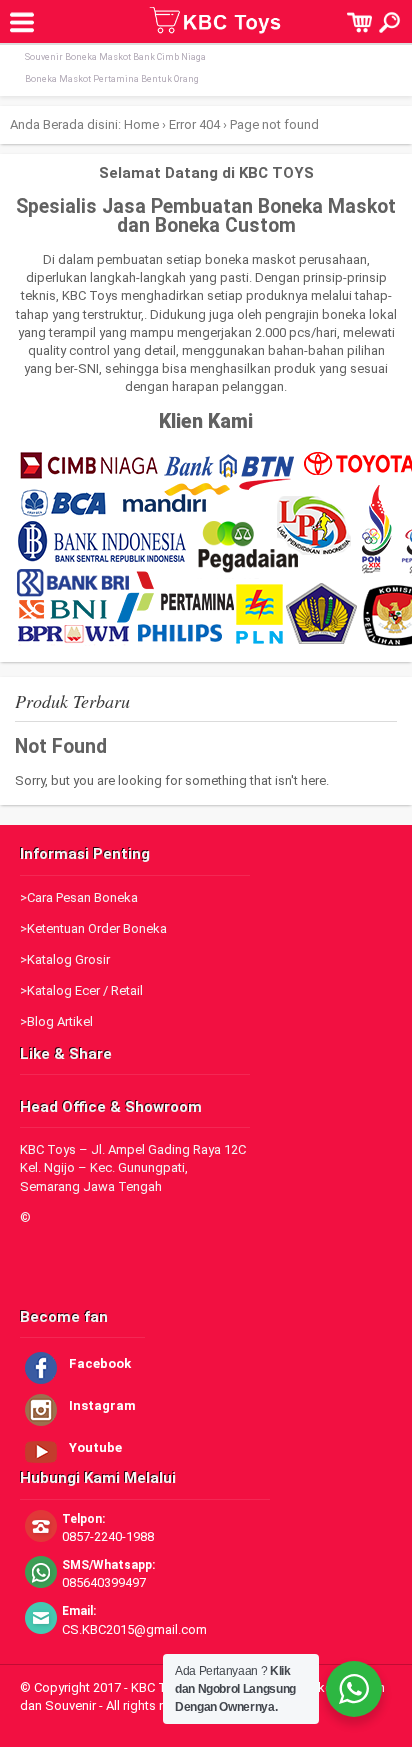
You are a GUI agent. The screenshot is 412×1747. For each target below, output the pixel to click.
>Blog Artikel (56, 1021)
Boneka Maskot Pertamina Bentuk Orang (112, 79)
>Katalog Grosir (65, 959)
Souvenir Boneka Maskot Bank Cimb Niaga (115, 57)
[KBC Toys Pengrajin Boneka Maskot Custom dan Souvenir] (216, 29)
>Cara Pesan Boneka (79, 897)
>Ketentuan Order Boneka (93, 928)
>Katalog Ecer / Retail (81, 990)
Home (141, 124)
